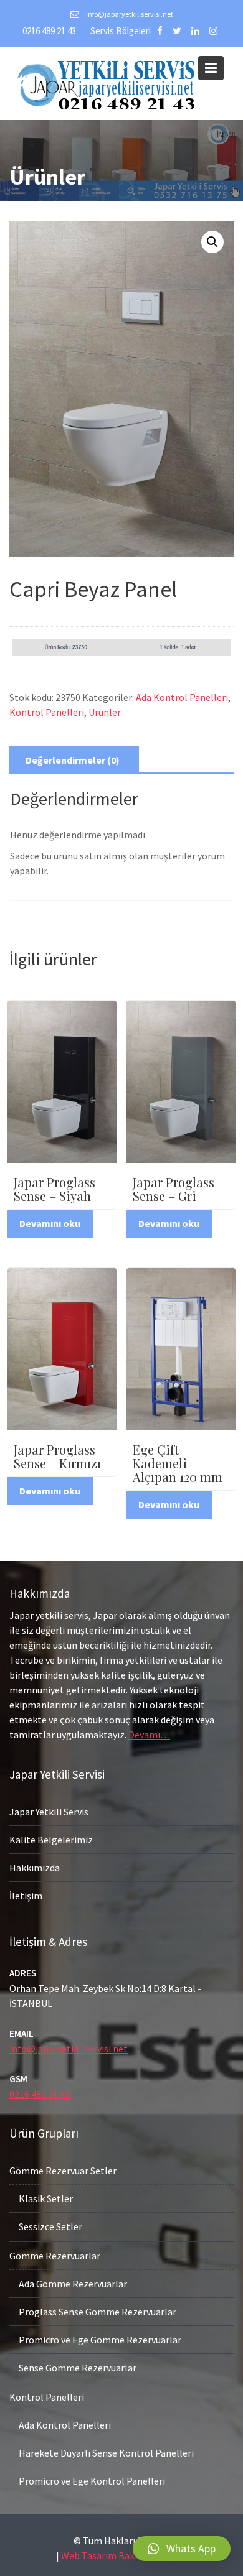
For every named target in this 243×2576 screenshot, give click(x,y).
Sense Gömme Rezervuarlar (78, 2368)
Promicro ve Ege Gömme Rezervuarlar (100, 2340)
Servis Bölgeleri (121, 31)
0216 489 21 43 (49, 31)
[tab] (73, 760)
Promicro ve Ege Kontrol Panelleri (92, 2481)
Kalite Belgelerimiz (51, 1840)
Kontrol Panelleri (47, 712)
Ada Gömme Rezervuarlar (73, 2284)
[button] (182, 2549)
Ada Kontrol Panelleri (182, 697)
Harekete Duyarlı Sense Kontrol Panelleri (106, 2453)
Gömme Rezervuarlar (55, 2256)
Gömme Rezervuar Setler (63, 2171)
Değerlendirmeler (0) (73, 760)
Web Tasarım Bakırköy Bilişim (124, 2555)
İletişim (26, 1896)
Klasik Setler (46, 2198)
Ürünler (105, 712)
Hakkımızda (35, 1868)
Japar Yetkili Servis (49, 1812)
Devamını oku (50, 1223)
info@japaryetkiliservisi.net (69, 2048)
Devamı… (149, 1735)
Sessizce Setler (50, 2226)
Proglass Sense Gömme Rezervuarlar (98, 2312)
